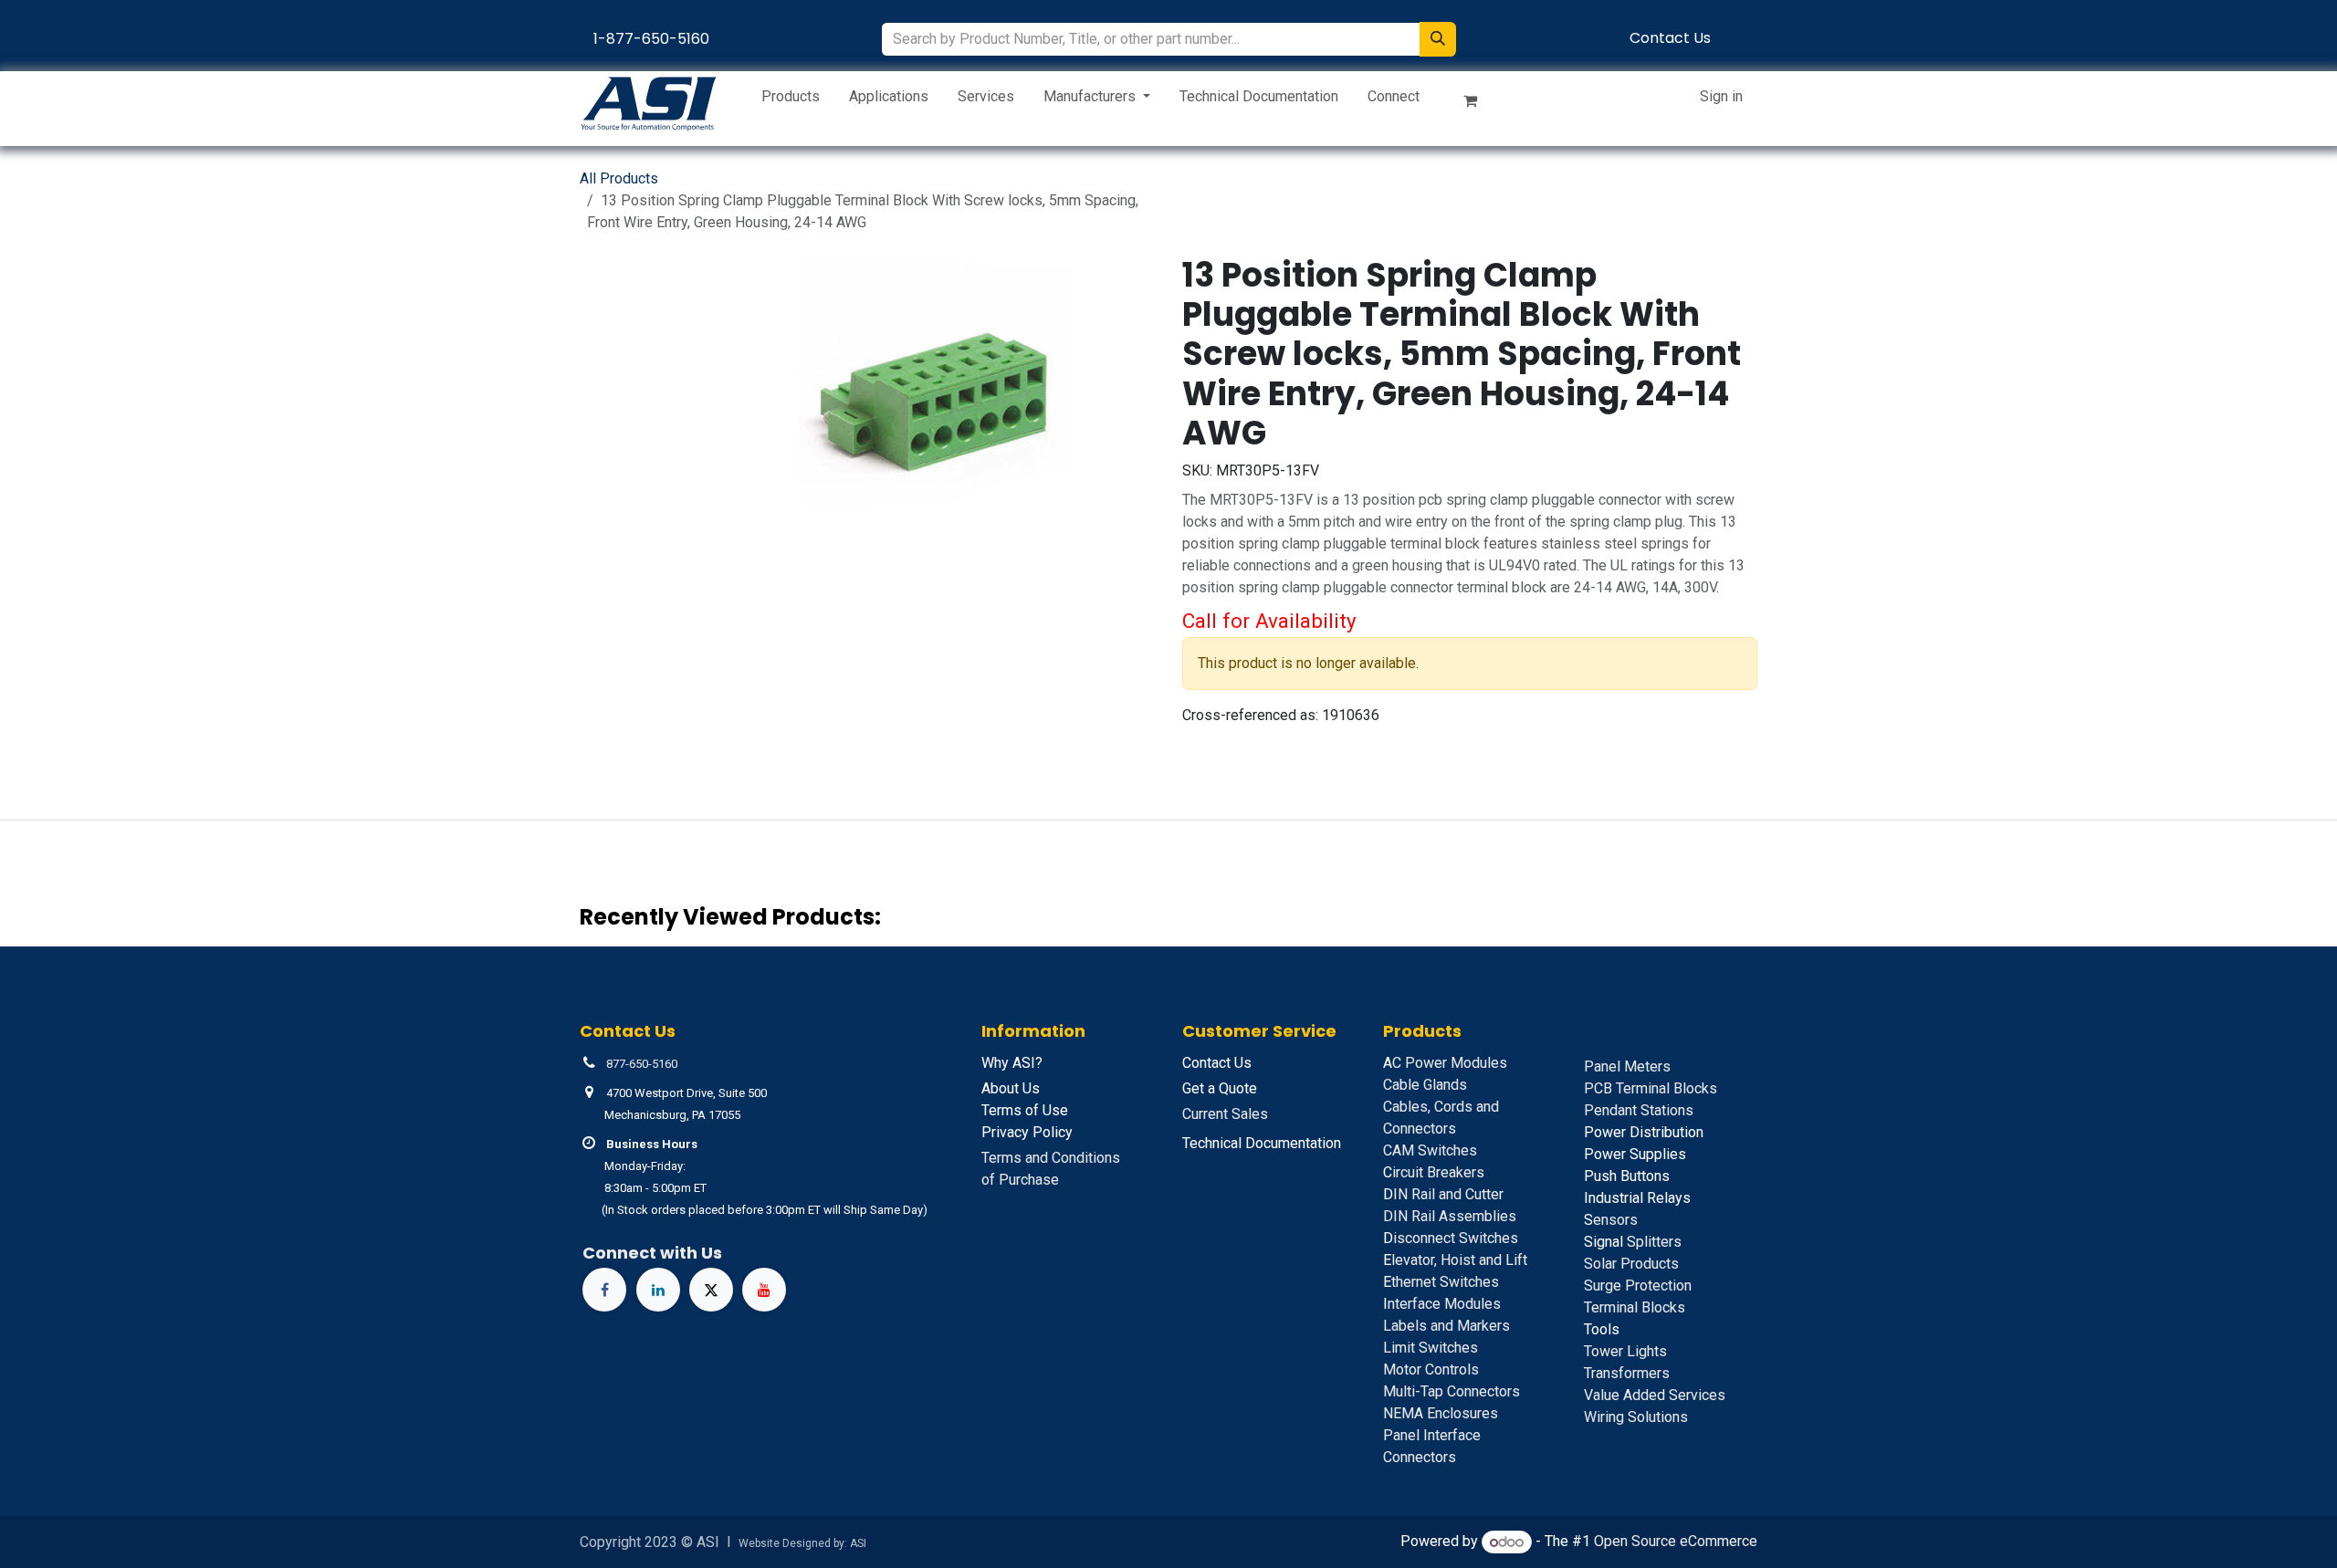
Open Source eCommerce (1676, 1542)
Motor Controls (1431, 1369)
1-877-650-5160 (651, 39)
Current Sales (1225, 1114)
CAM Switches (1430, 1150)
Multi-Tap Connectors (1451, 1391)
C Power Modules (1445, 1063)
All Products (619, 178)
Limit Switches (1430, 1348)
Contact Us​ (1670, 38)
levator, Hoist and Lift (1455, 1260)
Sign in (1721, 96)
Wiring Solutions (1636, 1417)
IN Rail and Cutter (1443, 1194)
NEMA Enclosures (1441, 1413)
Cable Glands (1425, 1085)
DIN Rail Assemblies (1450, 1216)
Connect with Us (652, 1253)
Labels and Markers (1446, 1326)
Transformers (1627, 1373)
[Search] (1438, 39)
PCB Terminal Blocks (1651, 1088)
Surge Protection (1638, 1286)
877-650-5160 (642, 1064)
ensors (1611, 1220)
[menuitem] (791, 100)
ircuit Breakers (1434, 1172)
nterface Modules (1442, 1304)
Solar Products (1631, 1264)
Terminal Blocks (1635, 1307)
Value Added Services (1655, 1395)
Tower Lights (1625, 1351)
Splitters (1633, 1242)
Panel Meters (1627, 1066)
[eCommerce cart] (1478, 104)
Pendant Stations (1639, 1110)
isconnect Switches (1451, 1238)
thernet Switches (1441, 1282)
